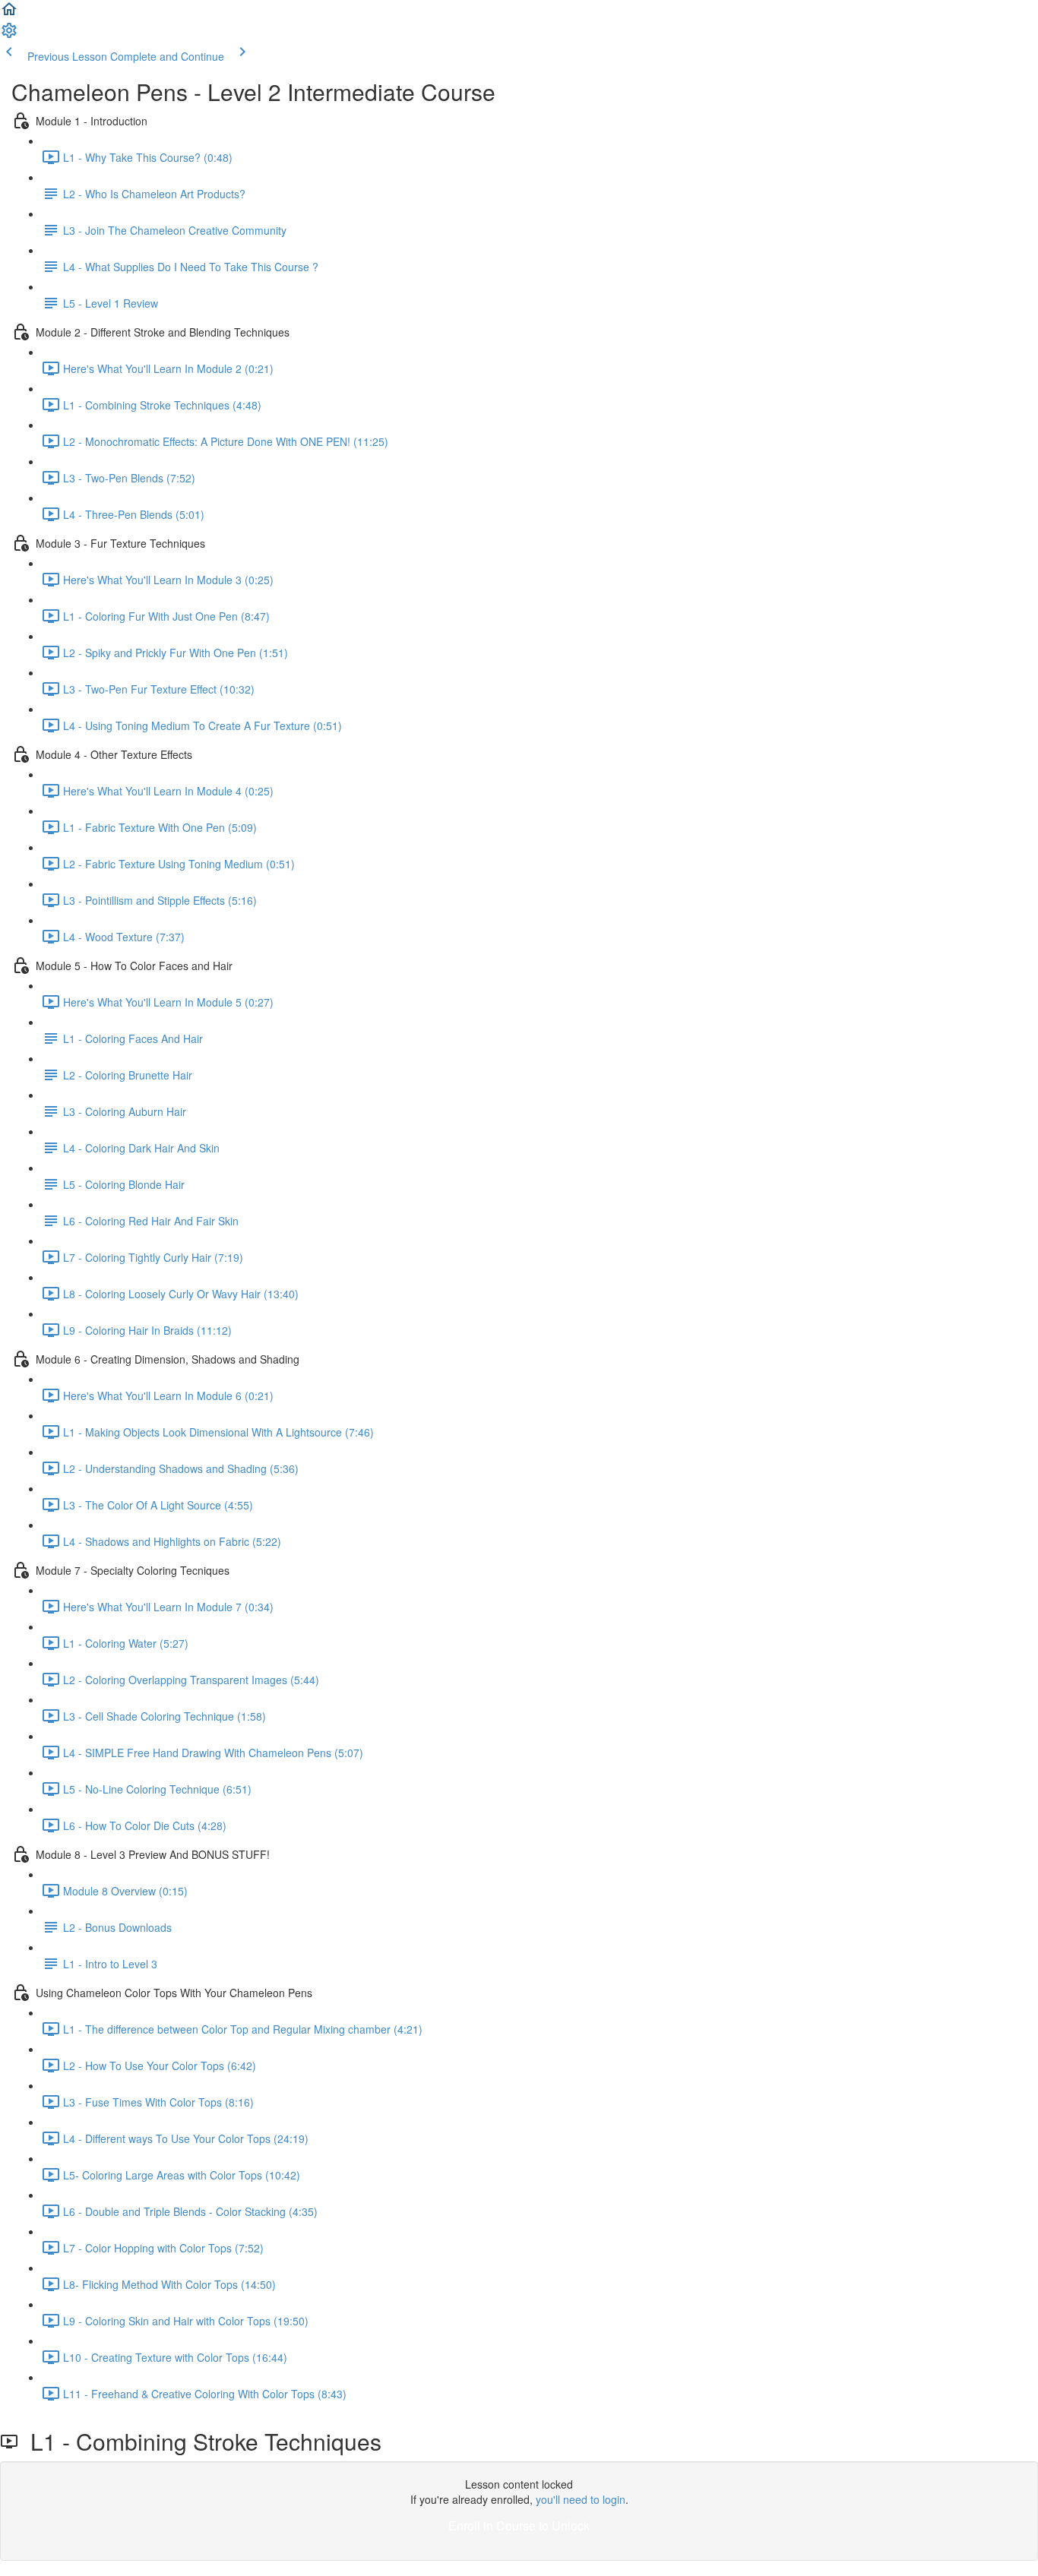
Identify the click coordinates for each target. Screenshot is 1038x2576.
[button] (9, 14)
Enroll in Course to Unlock (519, 2525)
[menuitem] (9, 35)
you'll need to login (581, 2499)
